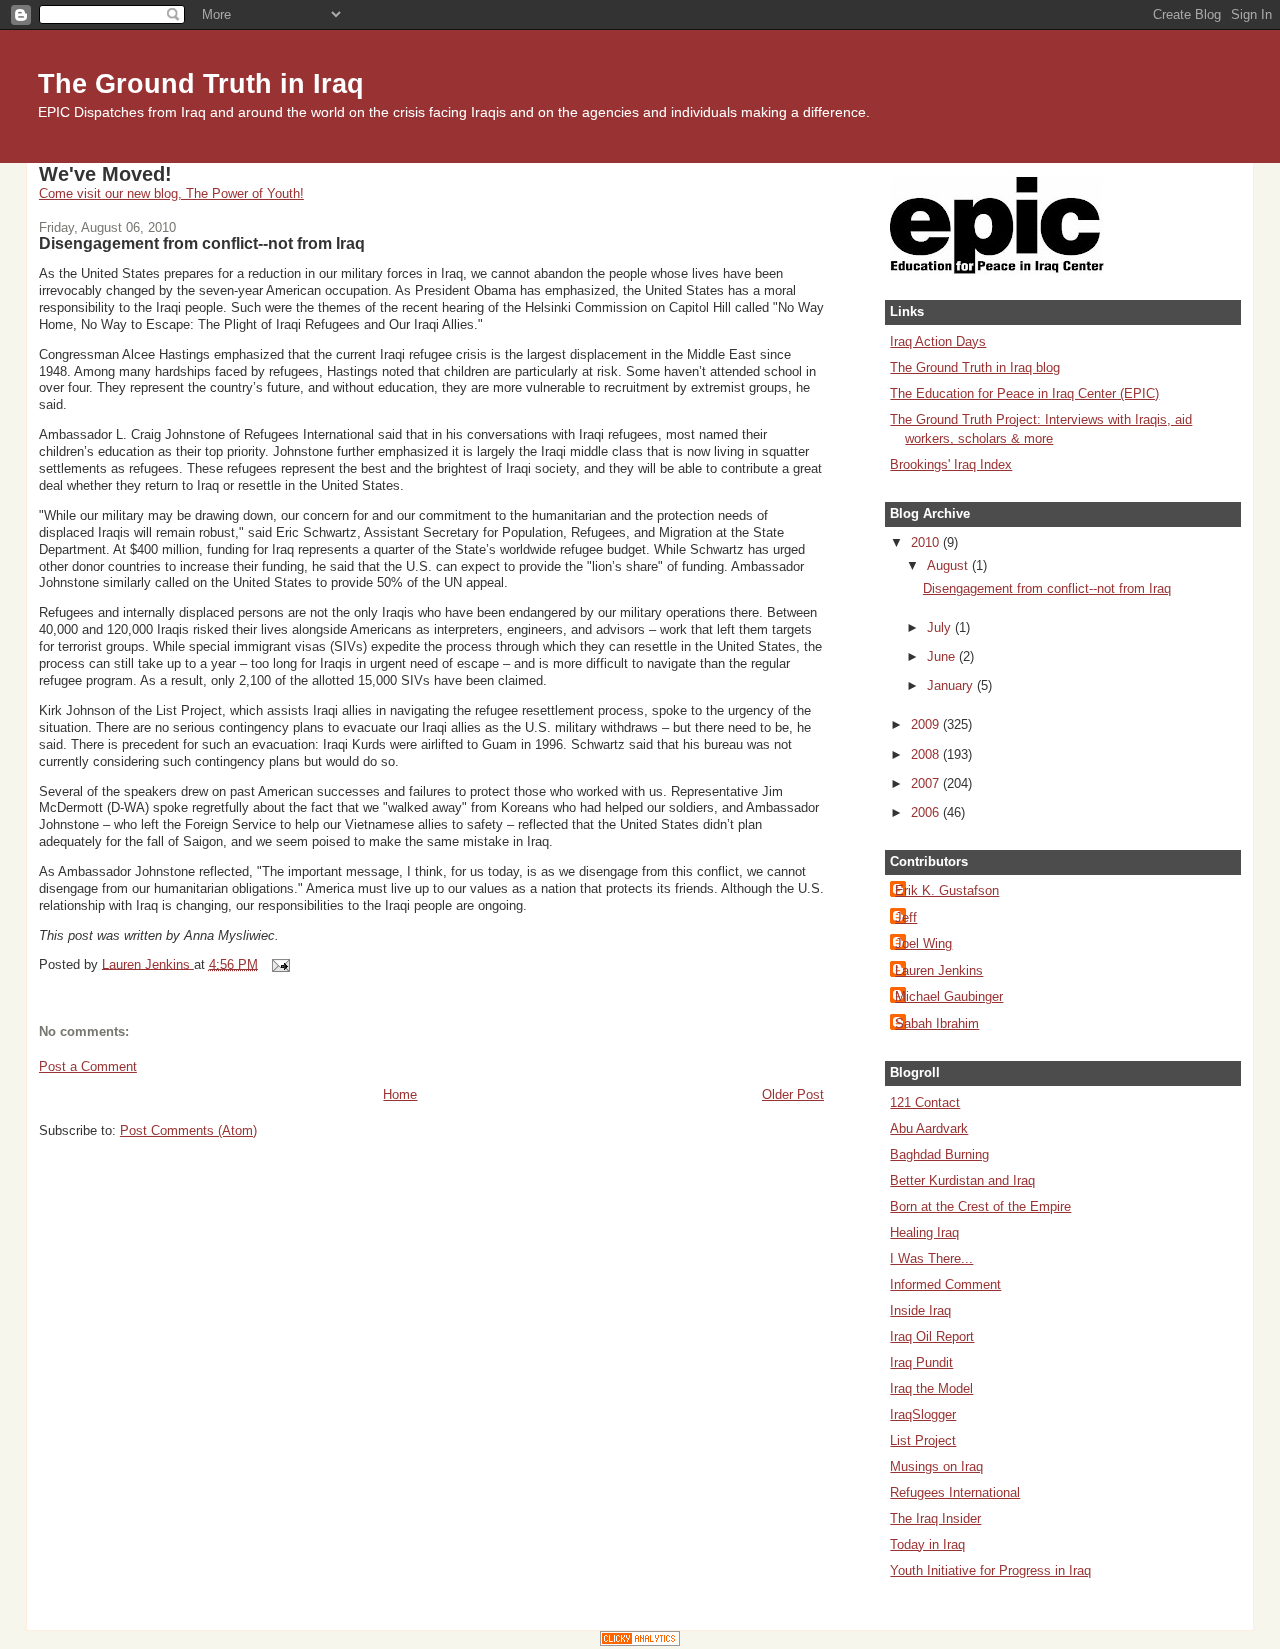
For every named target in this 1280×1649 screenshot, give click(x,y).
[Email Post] (280, 963)
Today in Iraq (927, 1544)
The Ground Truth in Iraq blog (975, 367)
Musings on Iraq (936, 1466)
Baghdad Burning (939, 1154)
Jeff (906, 917)
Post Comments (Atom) (188, 1130)
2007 (927, 783)
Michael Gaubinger (949, 996)
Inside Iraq (920, 1310)
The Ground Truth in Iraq (201, 83)
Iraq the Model (931, 1388)
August (949, 565)
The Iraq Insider (935, 1518)
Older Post (793, 1094)
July (941, 627)
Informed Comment (945, 1284)
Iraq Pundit (921, 1362)
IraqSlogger (923, 1414)
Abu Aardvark (929, 1128)
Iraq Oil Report (932, 1336)
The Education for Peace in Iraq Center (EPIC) (1024, 393)
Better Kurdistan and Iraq (962, 1180)
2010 (927, 542)
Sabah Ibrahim (937, 1023)
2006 (927, 812)
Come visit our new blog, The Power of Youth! (171, 193)
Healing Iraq (924, 1232)
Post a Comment (88, 1066)
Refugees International (955, 1492)
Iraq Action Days (938, 341)
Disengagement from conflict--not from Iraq (1047, 588)
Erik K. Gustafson (947, 890)
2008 (927, 754)
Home (400, 1094)
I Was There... (931, 1258)
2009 (927, 724)
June (943, 656)
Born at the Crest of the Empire (980, 1206)
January (952, 685)
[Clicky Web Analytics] (640, 1641)
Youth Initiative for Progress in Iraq (990, 1570)
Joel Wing (923, 943)
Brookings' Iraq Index (951, 464)
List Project (923, 1440)
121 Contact (925, 1102)
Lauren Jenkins (939, 970)
